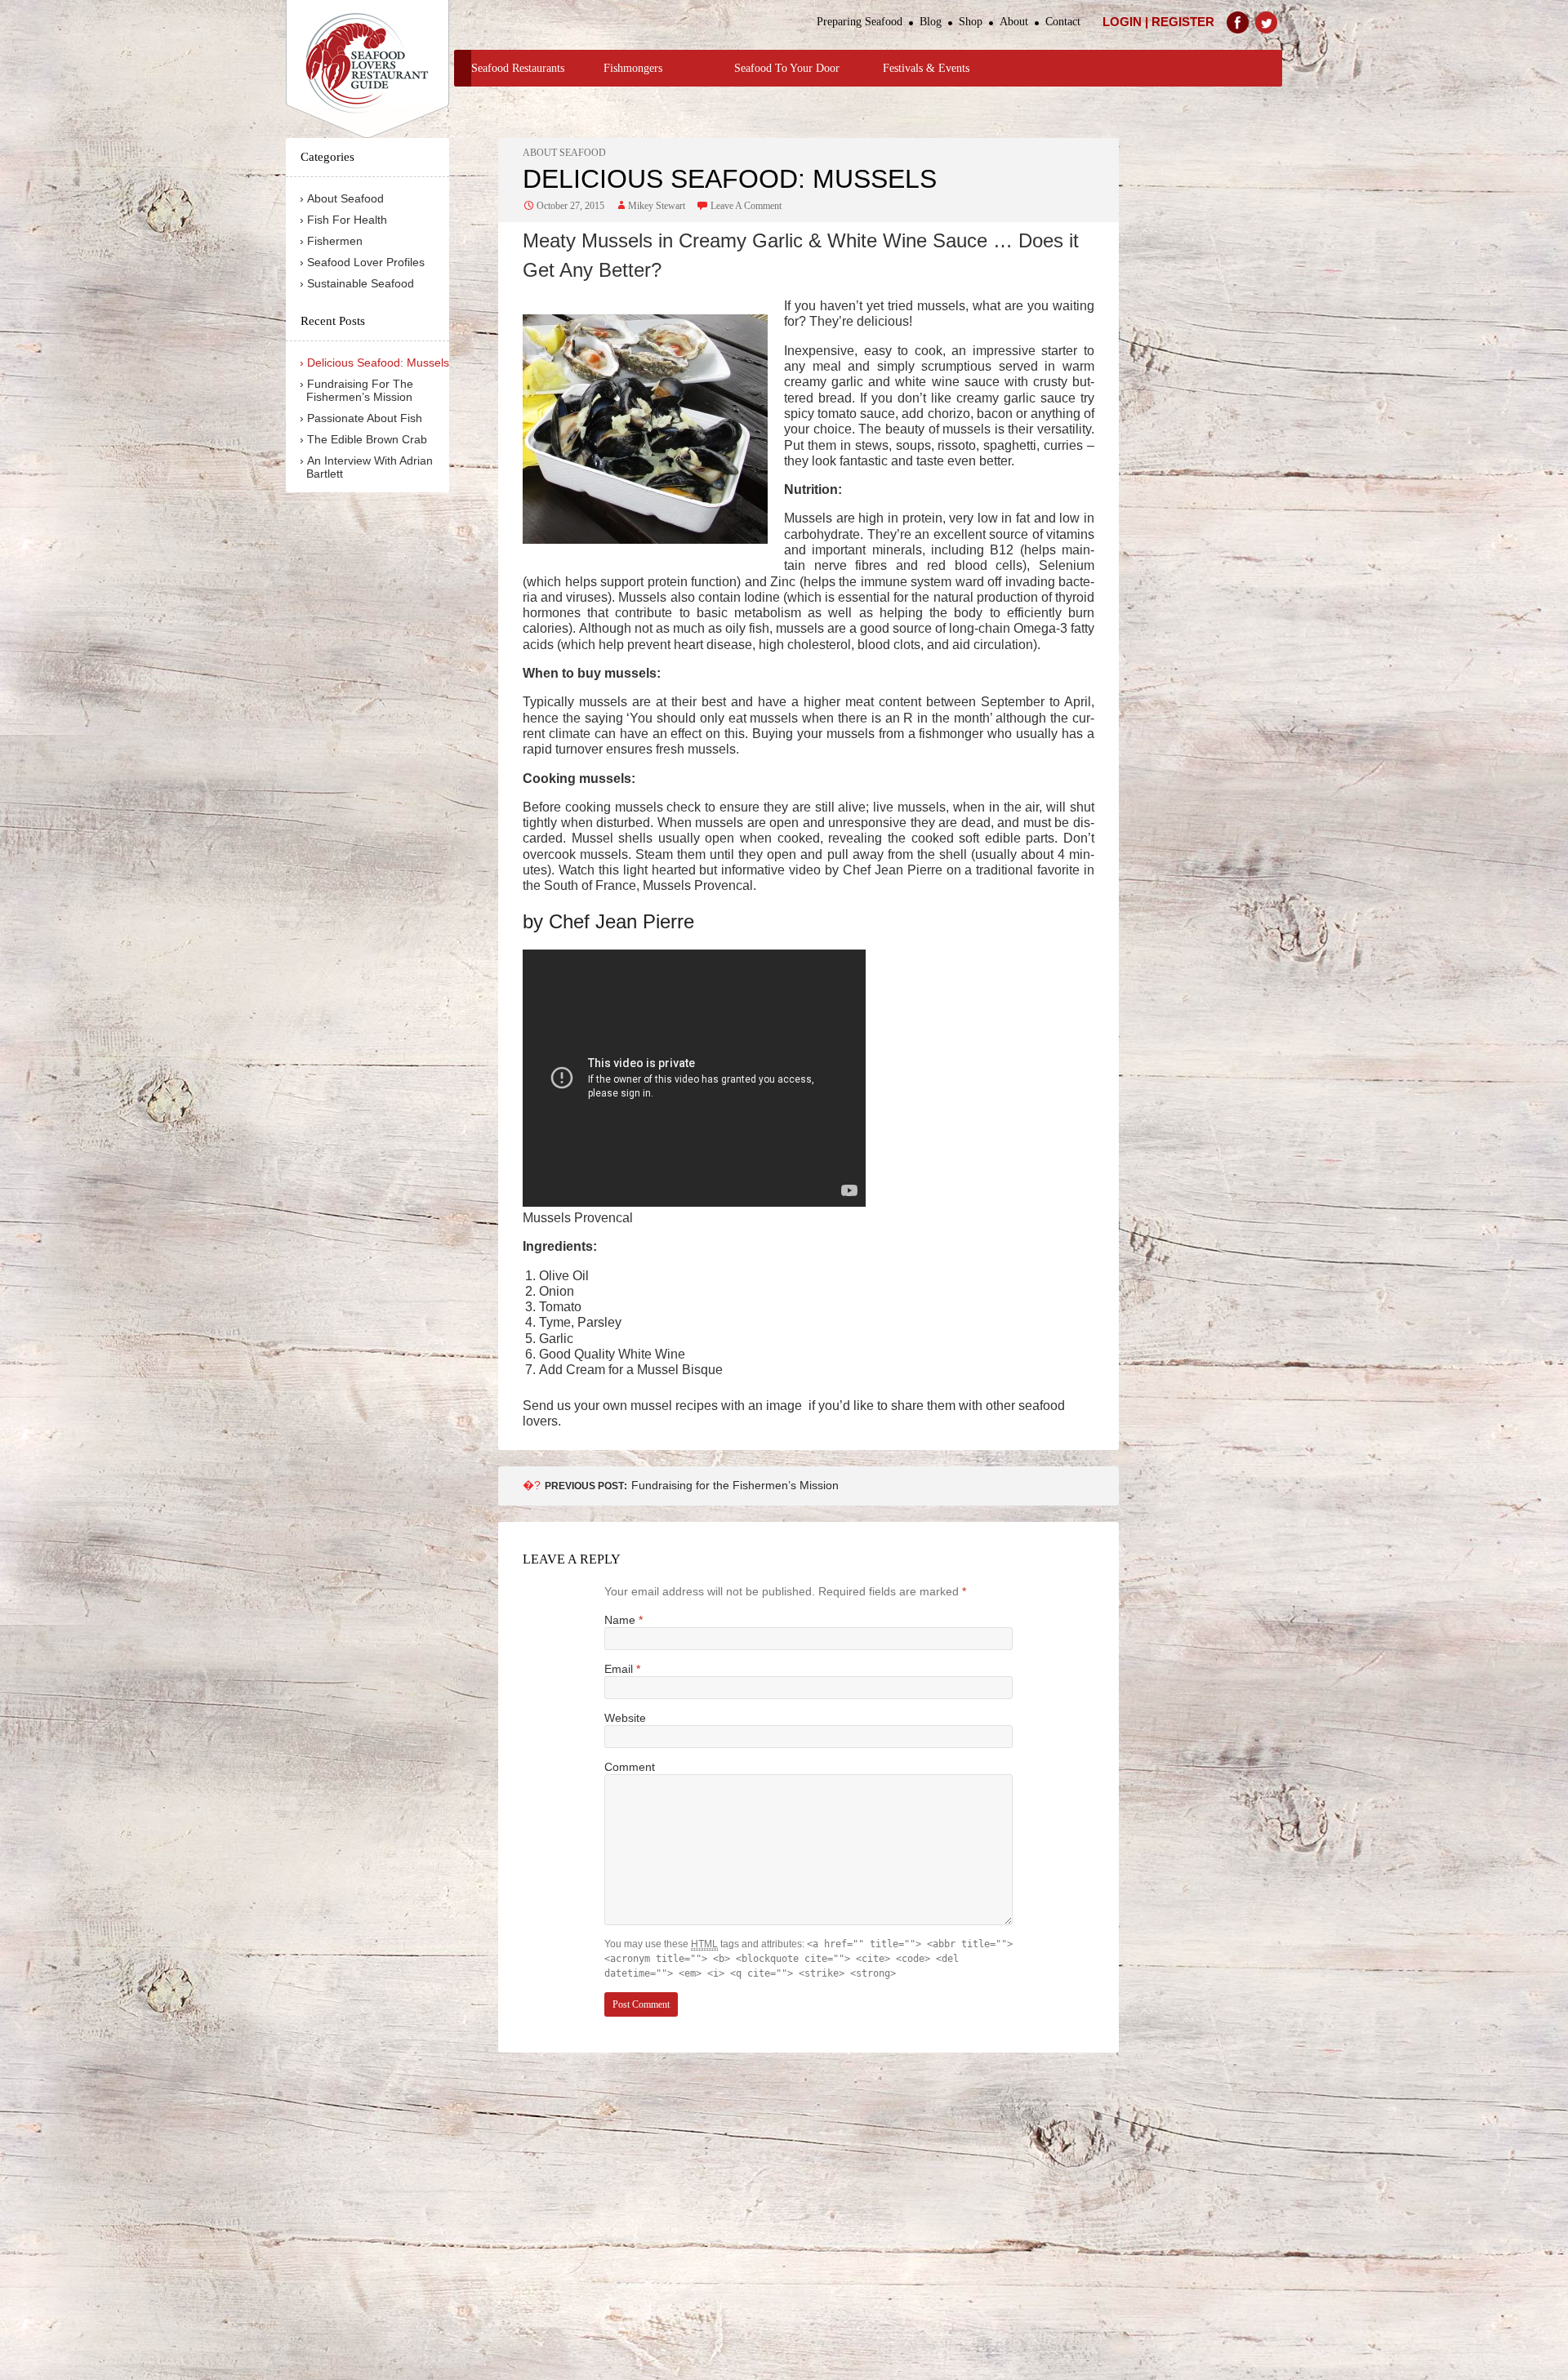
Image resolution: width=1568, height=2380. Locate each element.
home (463, 68)
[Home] (367, 69)
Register (1183, 22)
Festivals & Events (926, 68)
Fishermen (335, 241)
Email (622, 1669)
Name (624, 1620)
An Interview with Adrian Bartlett (370, 467)
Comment (630, 1767)
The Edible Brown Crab (367, 439)
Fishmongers (633, 68)
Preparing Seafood (860, 22)
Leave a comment (746, 206)
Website (625, 1718)
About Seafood (564, 153)
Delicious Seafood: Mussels (378, 363)
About (1014, 22)
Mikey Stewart (657, 206)
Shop (971, 22)
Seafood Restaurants (518, 68)
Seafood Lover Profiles (366, 262)
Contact (1063, 22)
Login (1122, 22)
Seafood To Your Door (787, 68)
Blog (931, 22)
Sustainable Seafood (361, 283)
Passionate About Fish (365, 418)
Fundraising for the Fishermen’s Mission (692, 1485)
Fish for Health (347, 220)
